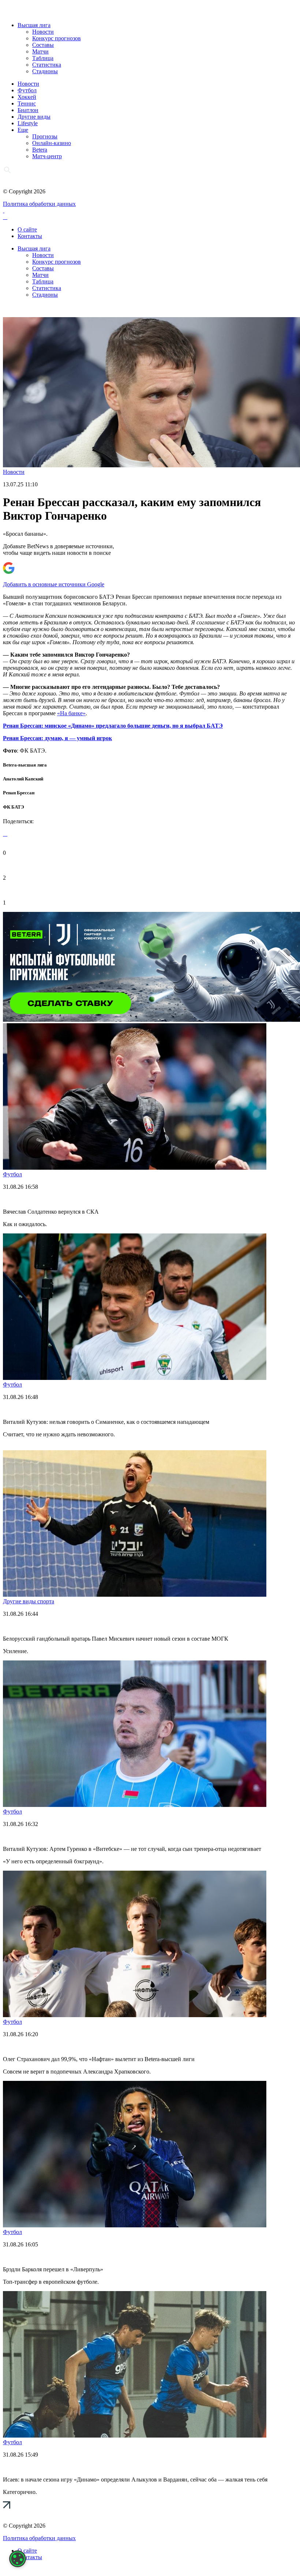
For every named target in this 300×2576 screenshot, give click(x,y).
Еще (23, 130)
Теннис (27, 103)
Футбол (27, 90)
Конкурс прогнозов (57, 38)
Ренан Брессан (19, 793)
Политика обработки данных (39, 204)
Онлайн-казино (52, 143)
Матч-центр (47, 156)
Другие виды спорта (29, 1601)
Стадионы (45, 71)
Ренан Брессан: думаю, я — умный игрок (57, 738)
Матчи (40, 51)
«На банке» (71, 713)
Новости (43, 32)
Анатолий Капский (23, 779)
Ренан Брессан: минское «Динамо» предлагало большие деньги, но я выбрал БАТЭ (113, 726)
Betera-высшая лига (25, 765)
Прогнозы (45, 136)
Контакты (30, 236)
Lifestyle (28, 123)
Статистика (47, 65)
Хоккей (27, 97)
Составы (43, 45)
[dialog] (18, 2559)
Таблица (43, 58)
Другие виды (34, 117)
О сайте (27, 229)
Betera (40, 150)
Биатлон (28, 110)
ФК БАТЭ (14, 807)
